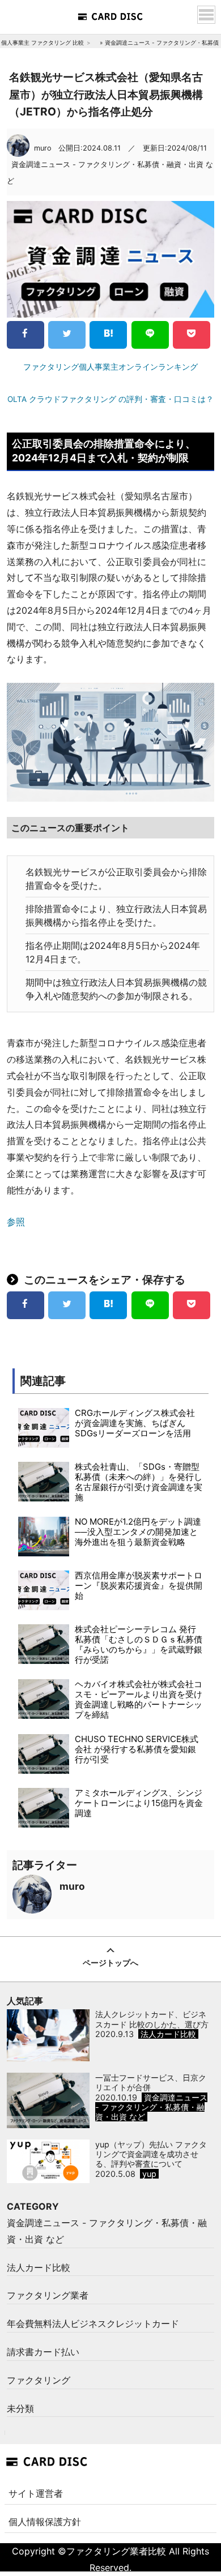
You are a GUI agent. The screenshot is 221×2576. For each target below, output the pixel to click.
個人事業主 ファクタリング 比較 (42, 42)
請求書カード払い (43, 2352)
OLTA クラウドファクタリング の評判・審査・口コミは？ (110, 399)
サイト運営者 (36, 2493)
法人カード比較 (39, 2267)
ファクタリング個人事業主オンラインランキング (110, 367)
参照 (16, 1222)
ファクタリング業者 (48, 2295)
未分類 (20, 2408)
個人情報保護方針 (45, 2522)
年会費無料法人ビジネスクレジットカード (93, 2323)
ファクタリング (39, 2380)
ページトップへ (110, 1963)
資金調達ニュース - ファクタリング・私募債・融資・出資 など (107, 2231)
